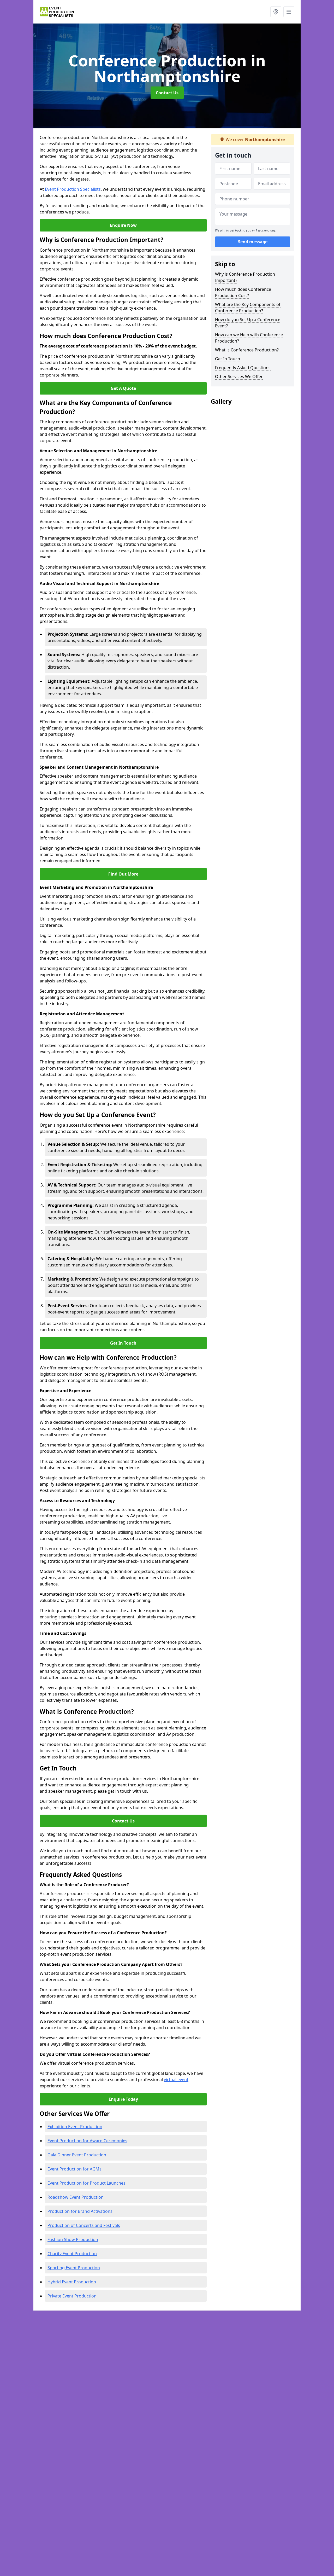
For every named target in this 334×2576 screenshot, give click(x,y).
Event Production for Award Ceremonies (87, 2141)
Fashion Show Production (73, 2239)
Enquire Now (123, 225)
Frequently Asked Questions (243, 368)
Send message (253, 242)
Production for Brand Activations (80, 2211)
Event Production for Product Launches (87, 2183)
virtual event (176, 2080)
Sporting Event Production (74, 2268)
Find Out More (123, 874)
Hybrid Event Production (72, 2282)
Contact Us (167, 93)
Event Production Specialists (73, 189)
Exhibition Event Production (75, 2127)
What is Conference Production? (247, 350)
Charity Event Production (72, 2254)
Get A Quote (123, 388)
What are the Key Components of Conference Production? (248, 308)
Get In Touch (123, 1343)
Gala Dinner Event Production (77, 2155)
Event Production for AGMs (74, 2169)
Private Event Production (72, 2296)
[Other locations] (276, 12)
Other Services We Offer (239, 377)
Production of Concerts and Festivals (84, 2225)
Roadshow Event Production (76, 2197)
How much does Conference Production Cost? (243, 292)
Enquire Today (123, 2099)
